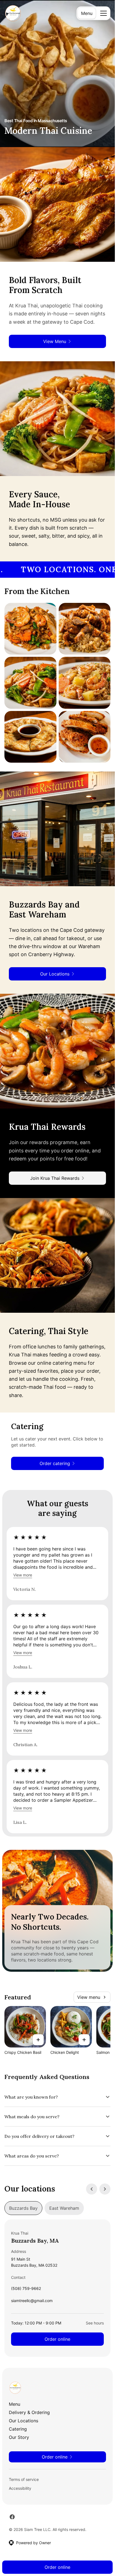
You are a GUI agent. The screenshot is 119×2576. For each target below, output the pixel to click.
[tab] (23, 2208)
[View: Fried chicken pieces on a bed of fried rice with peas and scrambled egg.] (85, 629)
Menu (87, 13)
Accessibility (20, 2488)
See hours (95, 2323)
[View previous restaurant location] (92, 2189)
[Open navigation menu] (104, 13)
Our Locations (24, 2421)
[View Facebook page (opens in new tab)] (12, 2517)
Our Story (19, 2437)
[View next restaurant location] (105, 2189)
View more (23, 1575)
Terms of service (24, 2479)
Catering (18, 2429)
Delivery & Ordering (29, 2412)
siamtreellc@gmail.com (32, 2302)
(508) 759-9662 (26, 2290)
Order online (57, 2339)
